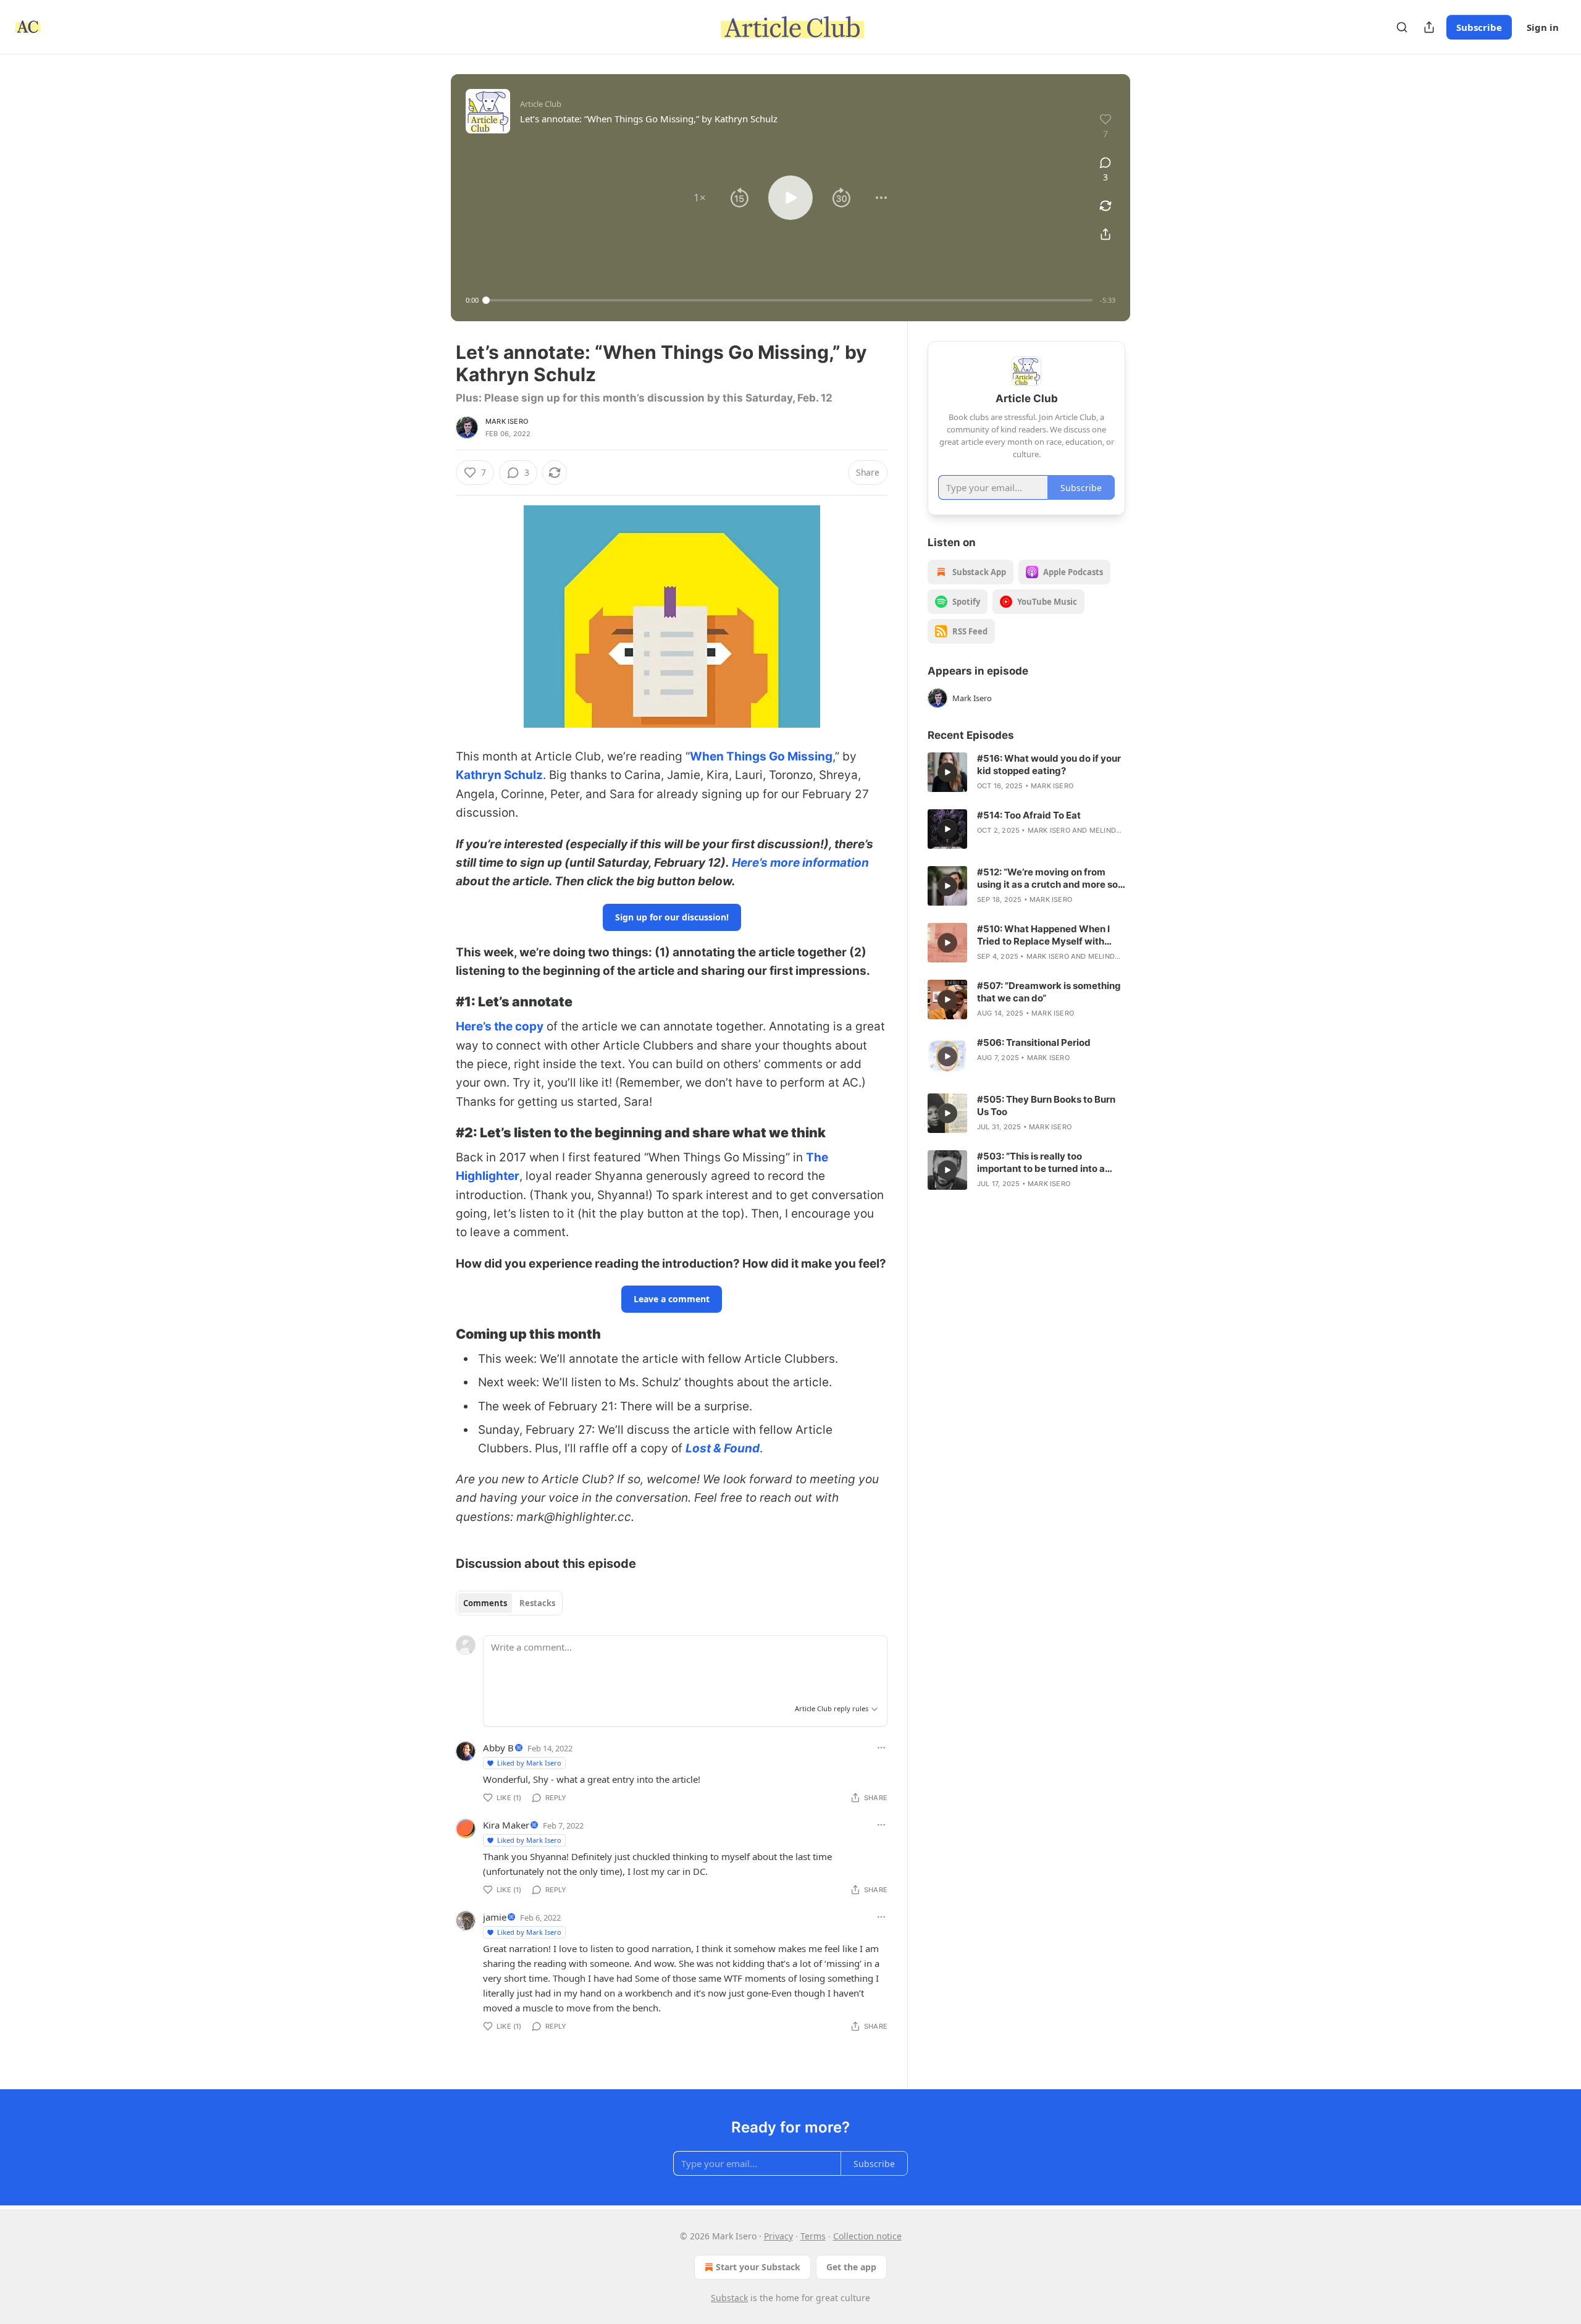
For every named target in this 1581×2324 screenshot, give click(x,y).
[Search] (1402, 27)
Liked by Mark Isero (529, 1763)
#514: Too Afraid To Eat (1029, 815)
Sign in (1543, 27)
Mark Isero (507, 421)
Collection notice (867, 2236)
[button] (700, 198)
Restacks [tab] (537, 1603)
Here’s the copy (500, 1026)
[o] (947, 772)
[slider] (789, 300)
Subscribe (1479, 27)
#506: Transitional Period (1034, 1042)
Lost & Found (723, 1448)
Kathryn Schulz (499, 775)
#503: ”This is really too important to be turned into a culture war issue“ (1041, 1163)
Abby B (498, 1748)
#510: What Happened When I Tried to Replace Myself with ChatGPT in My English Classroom (1043, 935)
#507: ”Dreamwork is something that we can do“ (1049, 992)
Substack (729, 2298)
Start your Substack (758, 2267)
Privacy (778, 2236)
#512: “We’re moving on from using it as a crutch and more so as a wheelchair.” (1047, 878)
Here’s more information (800, 863)
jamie (495, 1917)
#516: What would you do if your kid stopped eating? (1049, 764)
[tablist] (509, 1603)
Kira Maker (506, 1825)
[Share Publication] (1429, 27)
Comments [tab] (485, 1603)
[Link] (438, 1001)
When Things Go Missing (761, 756)
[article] (1026, 772)
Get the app (851, 2267)
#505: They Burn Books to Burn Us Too (1046, 1105)
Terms (813, 2236)
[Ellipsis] (881, 1748)
